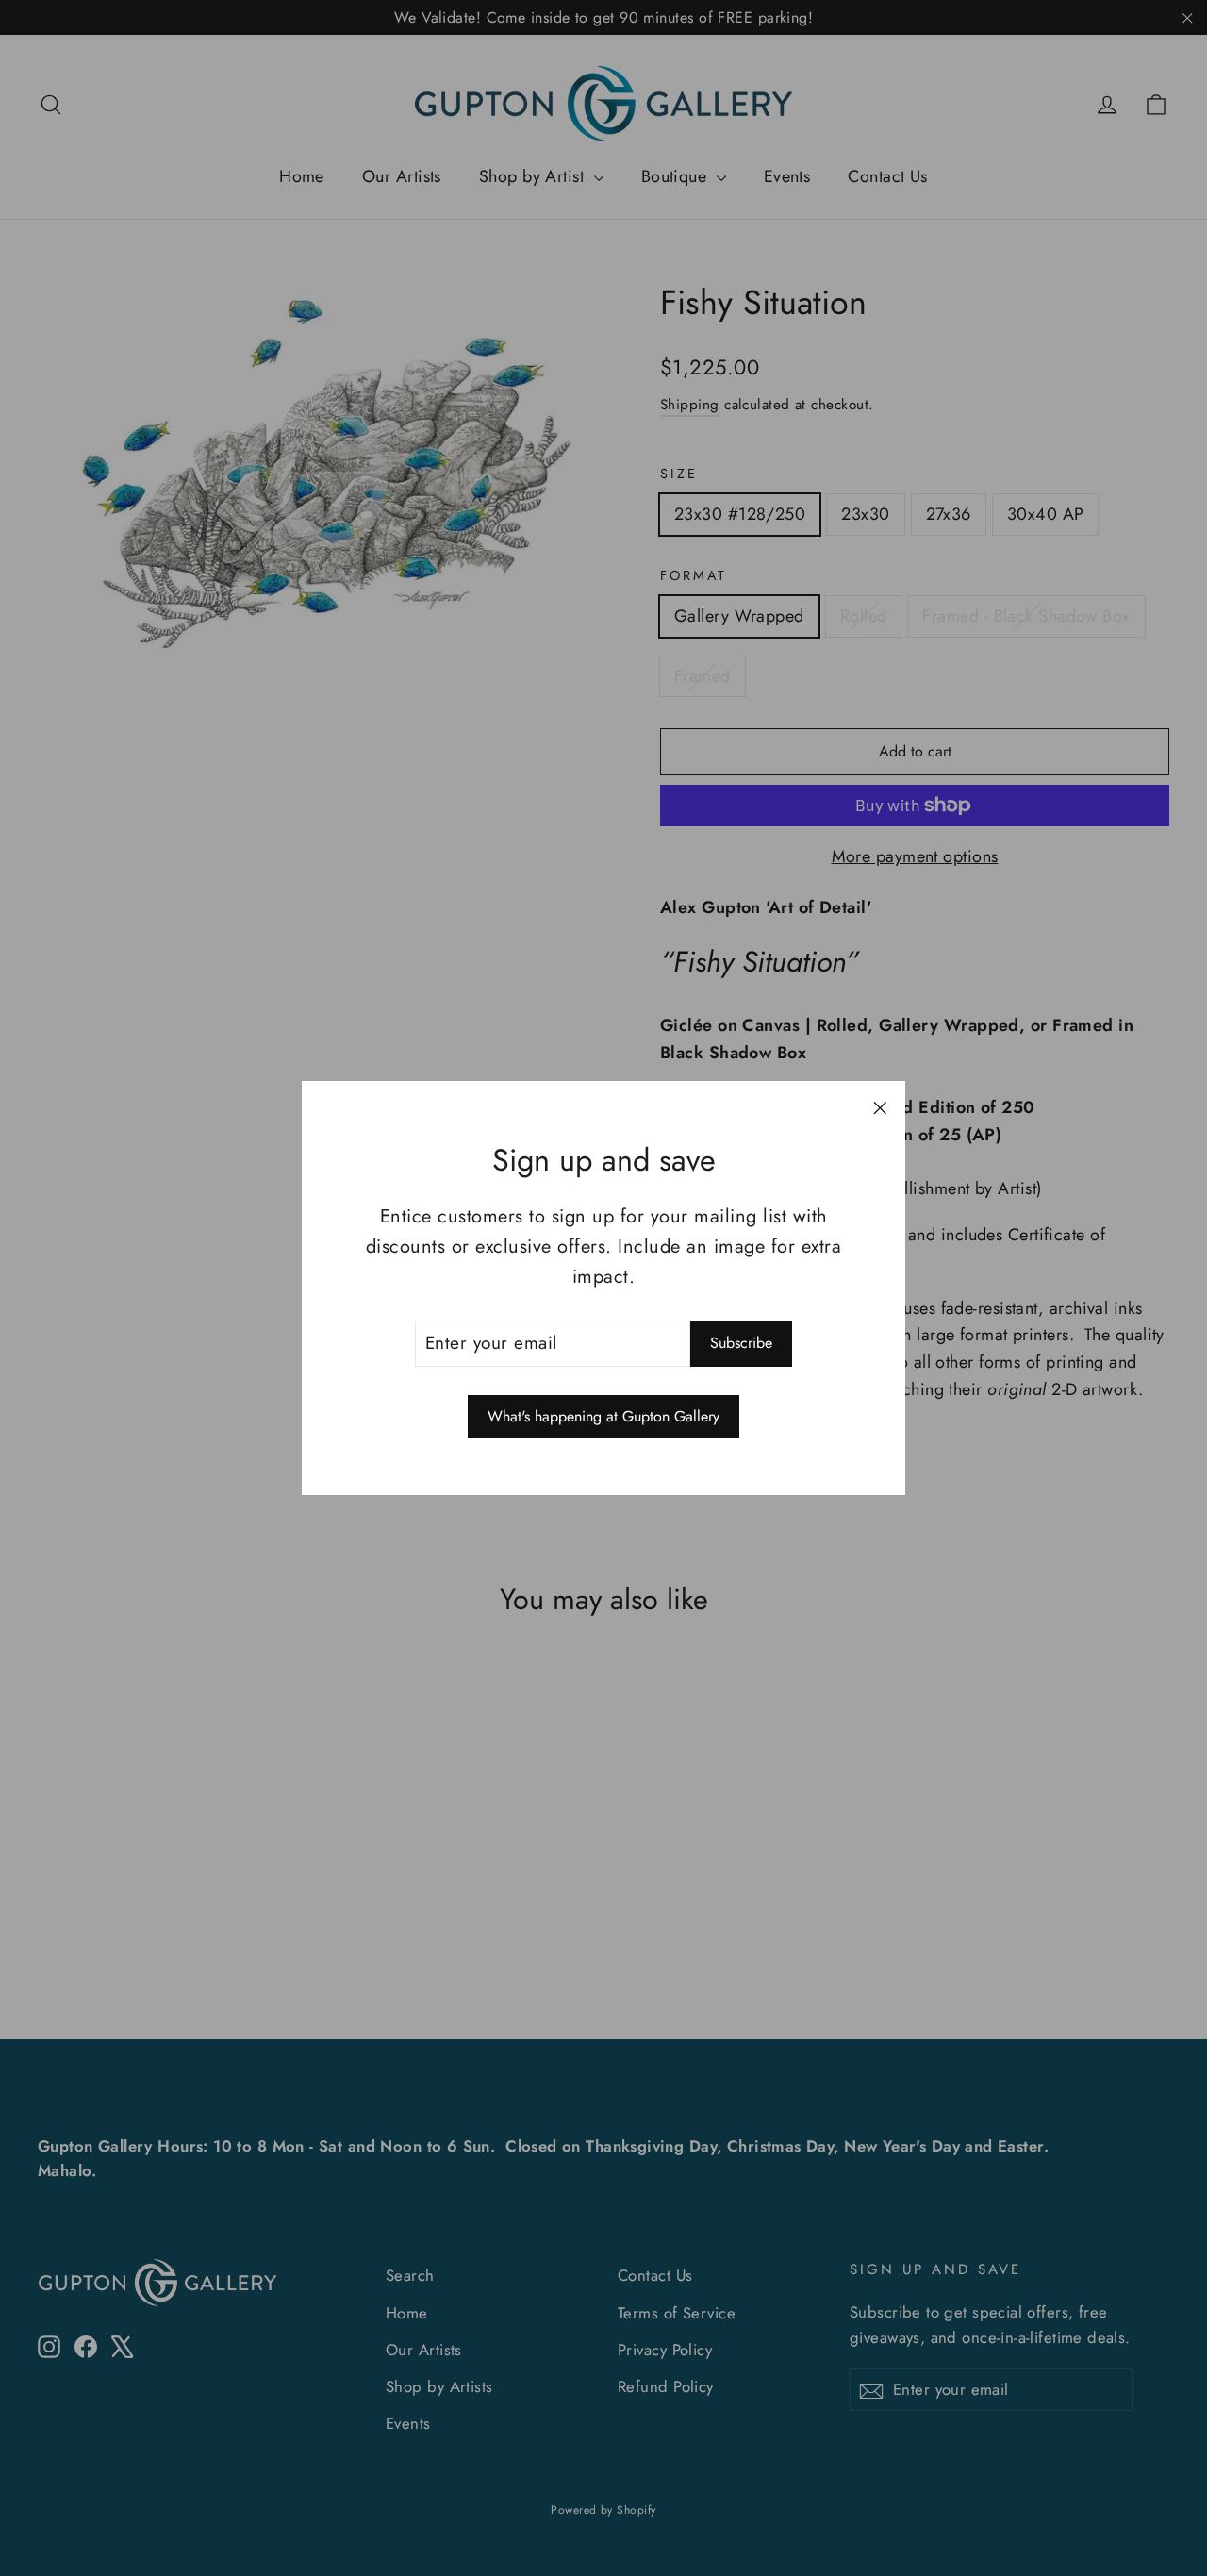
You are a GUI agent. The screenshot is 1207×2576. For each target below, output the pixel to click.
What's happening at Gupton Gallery (603, 1416)
